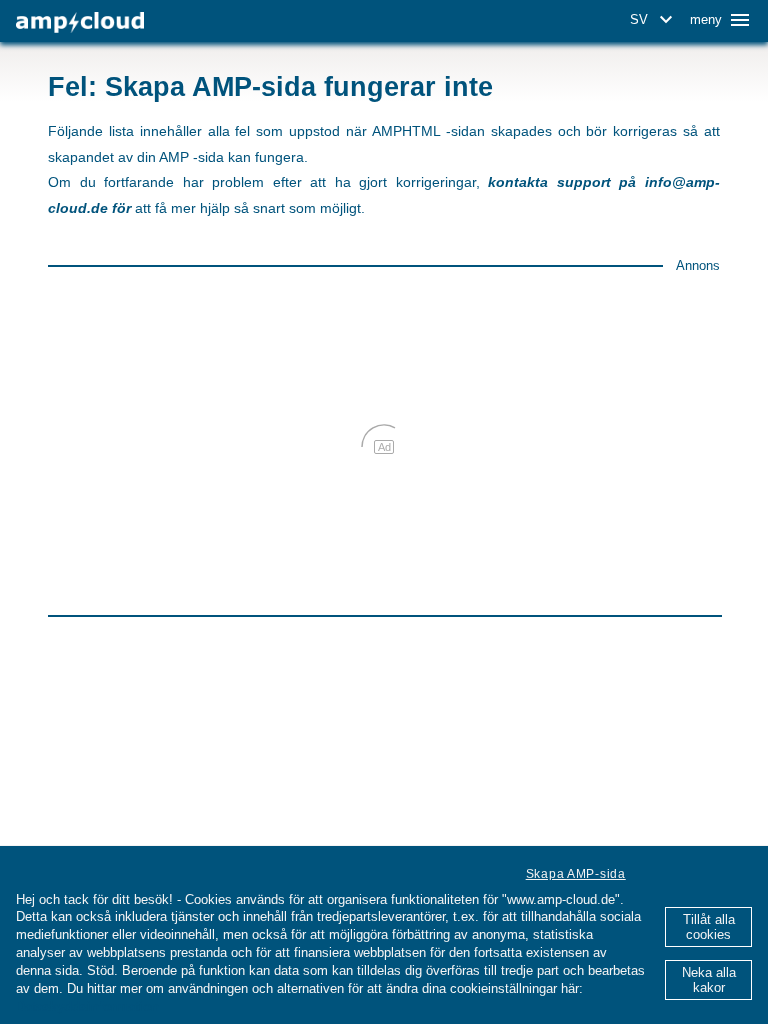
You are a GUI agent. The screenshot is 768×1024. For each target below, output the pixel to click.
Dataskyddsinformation (87, 1006)
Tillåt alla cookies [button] (709, 927)
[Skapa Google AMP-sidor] (80, 22)
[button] (654, 20)
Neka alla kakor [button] (709, 980)
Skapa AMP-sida (576, 874)
